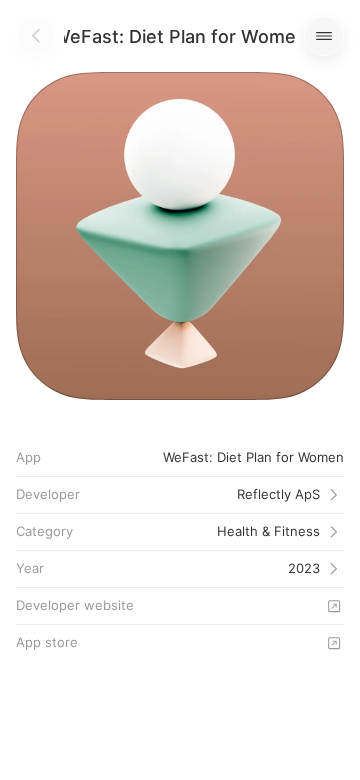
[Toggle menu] (324, 36)
